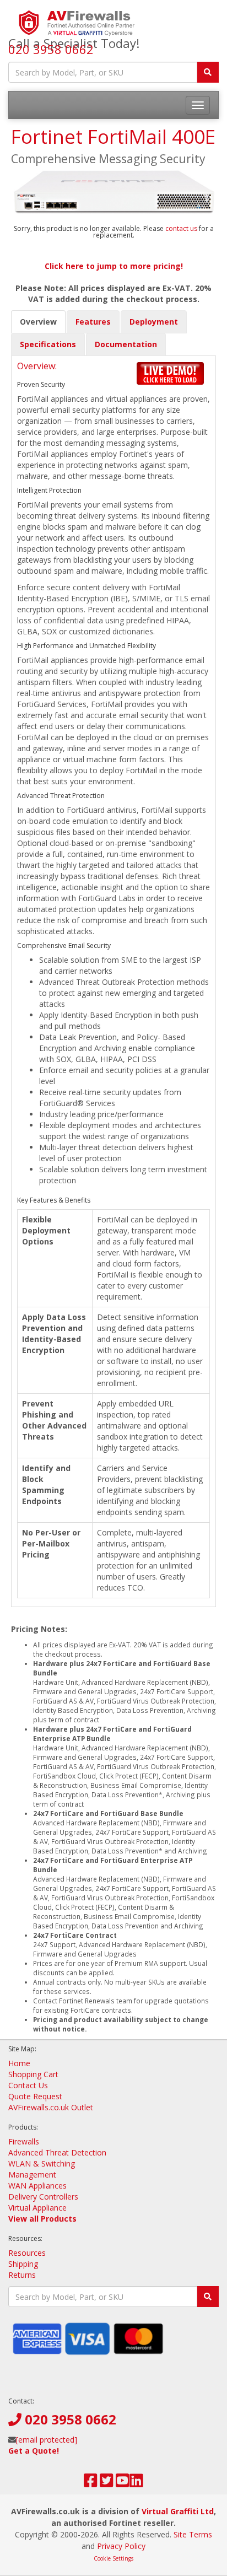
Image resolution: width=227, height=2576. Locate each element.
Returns (22, 2275)
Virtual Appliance (37, 2208)
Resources (27, 2253)
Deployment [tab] (154, 322)
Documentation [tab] (126, 344)
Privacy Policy (121, 2546)
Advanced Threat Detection (57, 2152)
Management (32, 2174)
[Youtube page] (123, 2483)
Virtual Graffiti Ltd (178, 2511)
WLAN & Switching (42, 2163)
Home (19, 2063)
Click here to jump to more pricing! (114, 266)
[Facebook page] (91, 2483)
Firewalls (24, 2141)
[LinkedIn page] (136, 2483)
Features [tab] (93, 322)
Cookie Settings (113, 2558)
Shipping (23, 2264)
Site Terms (193, 2534)
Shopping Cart (33, 2074)
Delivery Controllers (43, 2197)
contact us (182, 228)
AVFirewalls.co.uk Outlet (51, 2107)
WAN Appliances (37, 2186)
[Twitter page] (107, 2483)
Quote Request (35, 2096)
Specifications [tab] (48, 344)
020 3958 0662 (51, 49)
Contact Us (28, 2085)
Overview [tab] (38, 322)
